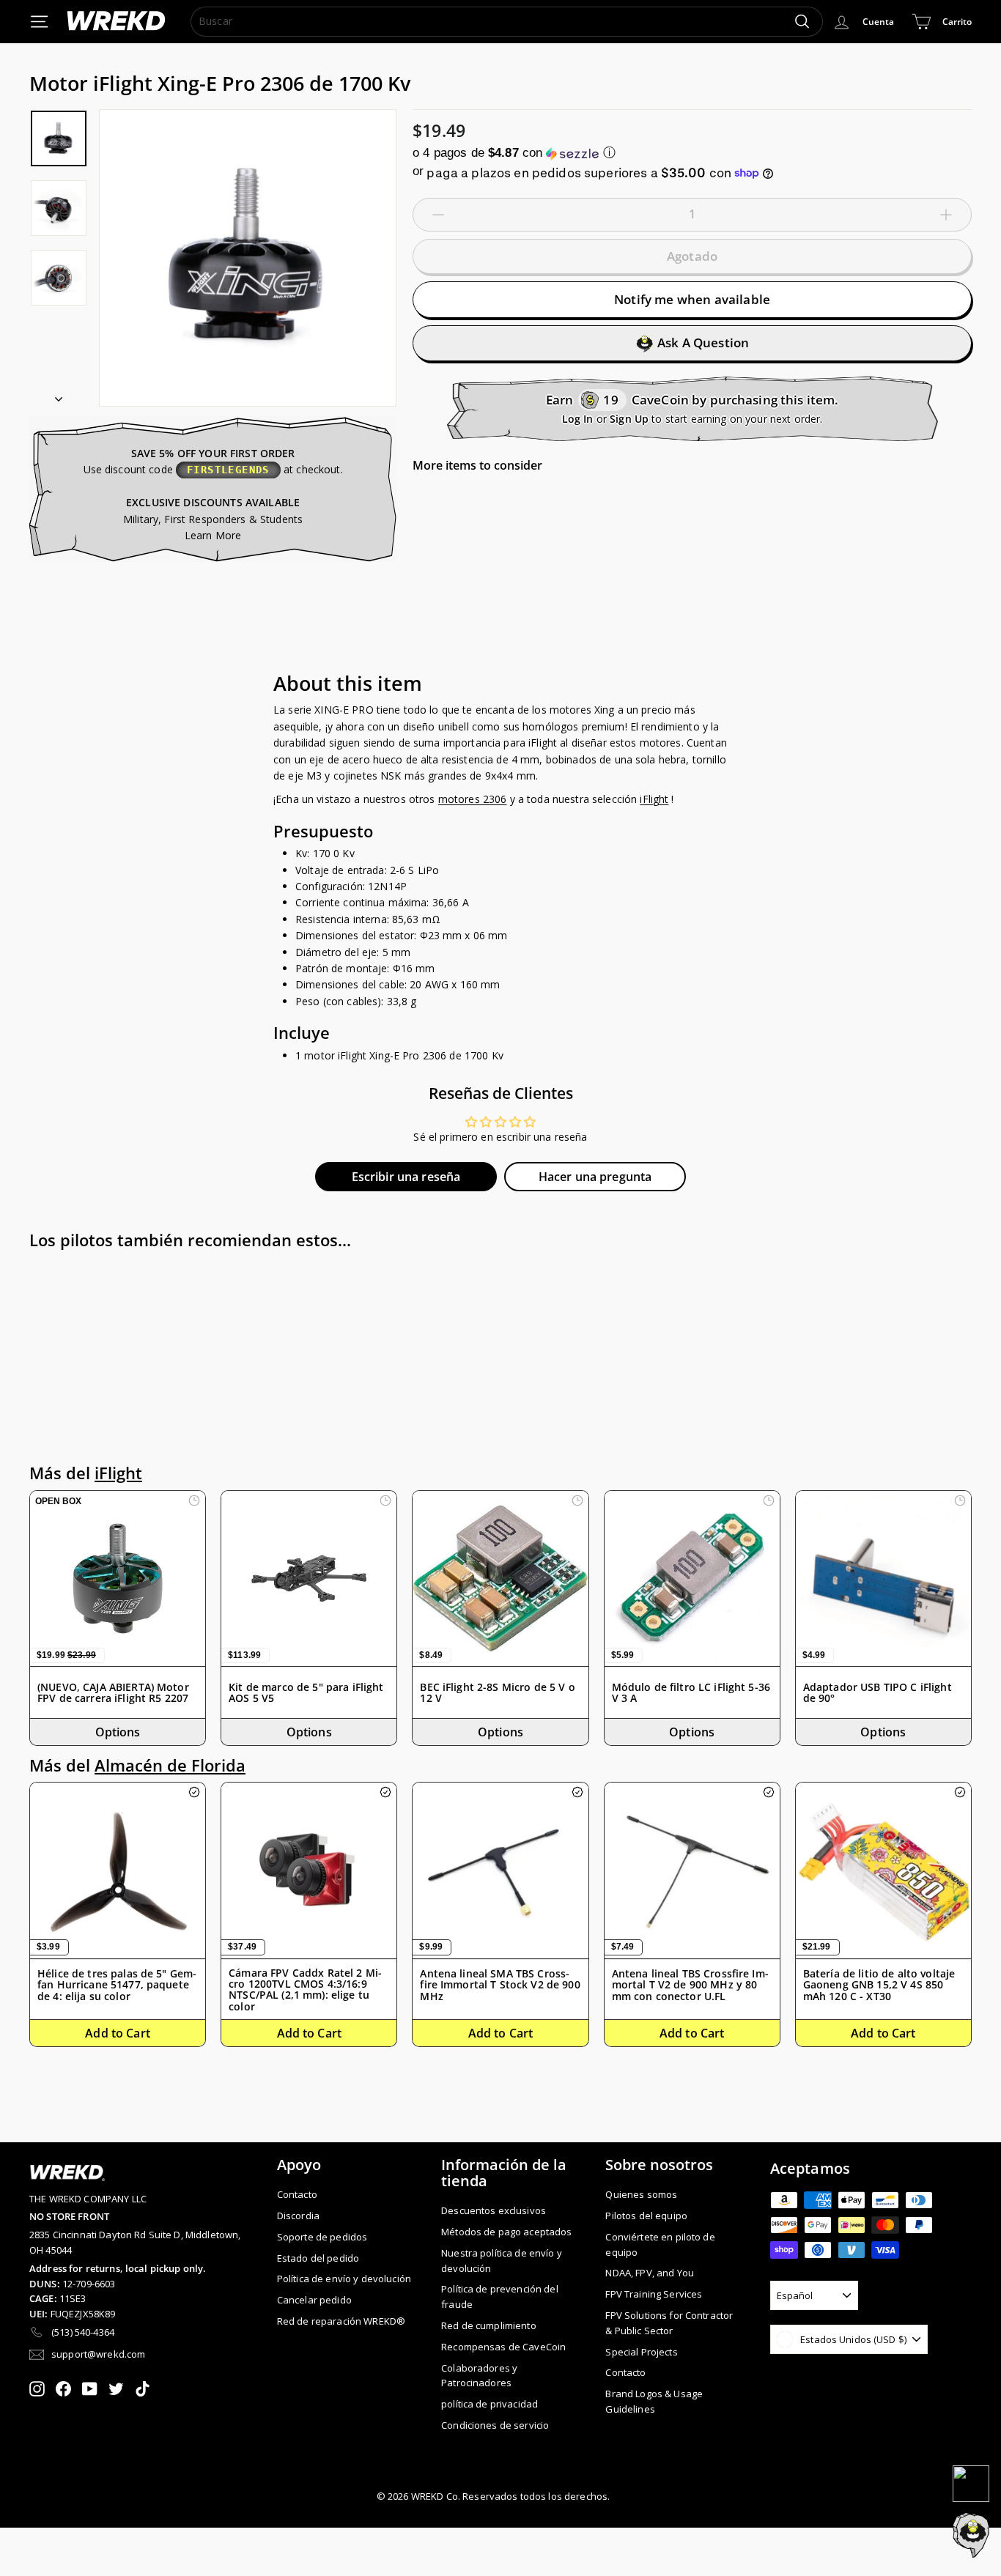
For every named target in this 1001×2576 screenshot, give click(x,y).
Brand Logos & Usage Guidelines (654, 2401)
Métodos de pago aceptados (507, 2232)
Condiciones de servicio (495, 2425)
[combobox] (507, 21)
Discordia (298, 2216)
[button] (692, 153)
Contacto (297, 2194)
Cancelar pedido (314, 2300)
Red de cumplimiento (489, 2325)
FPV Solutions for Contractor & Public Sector (669, 2323)
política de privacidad (490, 2404)
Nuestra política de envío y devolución (502, 2261)
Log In (578, 419)
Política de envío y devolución (344, 2279)
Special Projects (641, 2352)
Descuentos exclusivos (494, 2210)
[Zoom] (248, 258)
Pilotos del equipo (646, 2216)
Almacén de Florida (170, 1765)
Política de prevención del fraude (500, 2296)
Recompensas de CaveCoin (503, 2347)
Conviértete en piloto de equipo (660, 2244)
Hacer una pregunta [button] (595, 1177)
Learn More (213, 535)
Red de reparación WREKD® (341, 2321)
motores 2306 (473, 799)
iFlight (654, 799)
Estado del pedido (318, 2258)
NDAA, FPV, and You (650, 2273)
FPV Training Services (654, 2294)
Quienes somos (641, 2194)
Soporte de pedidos (322, 2237)
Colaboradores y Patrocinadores (479, 2376)
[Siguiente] (59, 395)
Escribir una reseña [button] (406, 1177)
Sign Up (629, 419)
